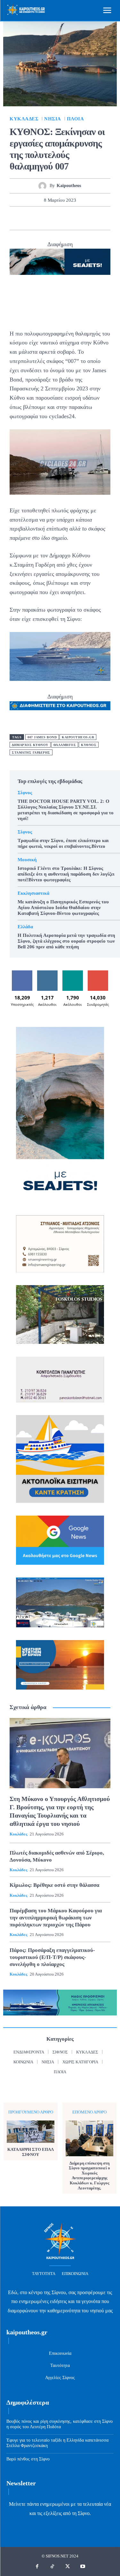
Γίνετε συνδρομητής (99, 975)
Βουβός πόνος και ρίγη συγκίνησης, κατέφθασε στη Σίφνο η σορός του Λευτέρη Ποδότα (60, 2424)
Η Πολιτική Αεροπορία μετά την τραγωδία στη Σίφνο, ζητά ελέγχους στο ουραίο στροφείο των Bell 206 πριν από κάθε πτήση (66, 941)
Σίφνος (25, 793)
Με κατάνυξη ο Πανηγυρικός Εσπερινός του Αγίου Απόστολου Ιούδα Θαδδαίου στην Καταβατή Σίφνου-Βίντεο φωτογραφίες (63, 908)
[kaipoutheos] (44, 186)
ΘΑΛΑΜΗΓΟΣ (65, 745)
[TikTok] (52, 2567)
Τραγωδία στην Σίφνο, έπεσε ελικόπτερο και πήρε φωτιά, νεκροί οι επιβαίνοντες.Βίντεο (63, 843)
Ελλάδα (25, 927)
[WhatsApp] (67, 218)
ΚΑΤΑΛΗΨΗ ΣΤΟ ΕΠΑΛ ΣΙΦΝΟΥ (31, 2152)
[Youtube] (83, 2567)
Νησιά (53, 119)
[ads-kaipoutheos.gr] (60, 706)
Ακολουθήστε (48, 973)
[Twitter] (38, 218)
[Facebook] (23, 218)
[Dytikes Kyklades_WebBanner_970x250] (60, 262)
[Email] (82, 218)
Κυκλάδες (24, 119)
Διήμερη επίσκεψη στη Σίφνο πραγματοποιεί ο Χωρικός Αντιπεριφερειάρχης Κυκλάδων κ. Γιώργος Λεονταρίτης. (89, 2176)
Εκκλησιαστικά (33, 893)
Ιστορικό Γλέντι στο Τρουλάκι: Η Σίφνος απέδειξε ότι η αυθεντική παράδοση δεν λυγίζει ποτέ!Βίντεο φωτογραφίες (66, 874)
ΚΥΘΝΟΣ (89, 745)
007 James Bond (42, 737)
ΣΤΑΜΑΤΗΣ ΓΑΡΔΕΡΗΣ (31, 753)
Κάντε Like (22, 973)
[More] (97, 218)
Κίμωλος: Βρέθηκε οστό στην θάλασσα (54, 1885)
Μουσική (27, 860)
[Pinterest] (52, 218)
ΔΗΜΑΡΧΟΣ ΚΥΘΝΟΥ (30, 745)
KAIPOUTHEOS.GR (78, 737)
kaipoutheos (69, 186)
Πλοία (76, 119)
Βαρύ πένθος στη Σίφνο (28, 2459)
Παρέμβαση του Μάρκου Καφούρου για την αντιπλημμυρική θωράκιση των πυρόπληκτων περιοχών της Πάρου (56, 1918)
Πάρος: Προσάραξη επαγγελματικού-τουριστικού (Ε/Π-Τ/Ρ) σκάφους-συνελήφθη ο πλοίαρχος (52, 1957)
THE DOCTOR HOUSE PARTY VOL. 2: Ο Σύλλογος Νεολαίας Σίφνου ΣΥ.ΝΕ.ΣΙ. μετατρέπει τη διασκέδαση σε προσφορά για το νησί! (66, 810)
